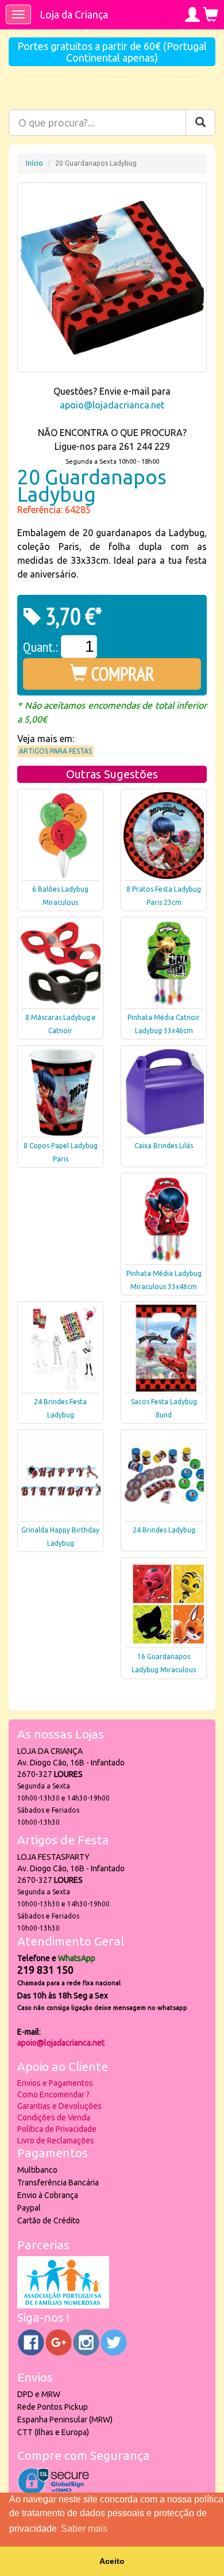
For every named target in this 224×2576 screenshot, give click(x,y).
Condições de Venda (54, 2118)
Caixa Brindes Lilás (164, 1146)
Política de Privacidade (57, 2129)
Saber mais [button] (84, 2529)
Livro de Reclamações (56, 2141)
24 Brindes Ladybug (164, 1530)
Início (34, 163)
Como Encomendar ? (53, 2095)
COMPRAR (121, 674)
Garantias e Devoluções (59, 2106)
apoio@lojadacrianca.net (112, 405)
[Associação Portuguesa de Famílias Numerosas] (63, 2306)
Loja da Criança (74, 14)
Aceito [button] (112, 2561)
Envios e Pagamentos (55, 2083)
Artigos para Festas (55, 751)
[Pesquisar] (200, 123)
